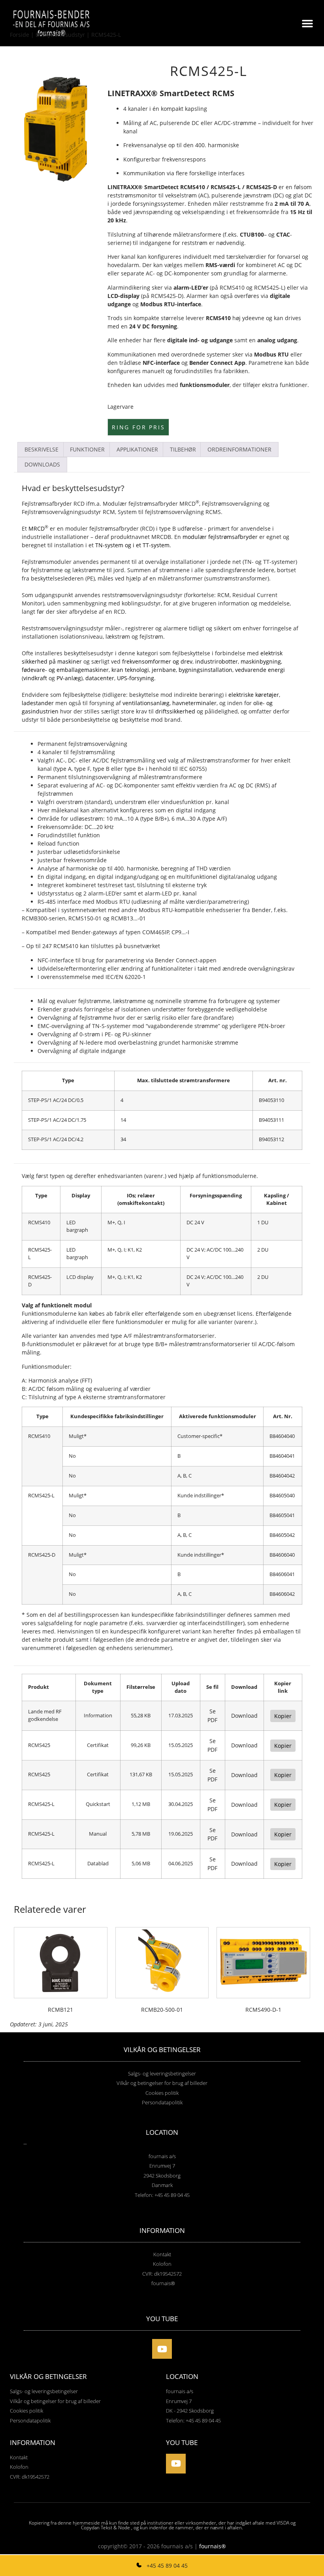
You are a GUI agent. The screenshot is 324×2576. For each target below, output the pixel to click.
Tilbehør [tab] (183, 449)
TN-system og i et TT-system (132, 545)
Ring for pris (138, 427)
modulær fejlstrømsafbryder (220, 537)
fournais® (213, 2546)
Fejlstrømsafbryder (47, 504)
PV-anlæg (69, 678)
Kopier (283, 1716)
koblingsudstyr (141, 603)
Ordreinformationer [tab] (239, 449)
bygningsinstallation (205, 670)
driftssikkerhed (175, 711)
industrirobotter (217, 661)
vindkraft (35, 678)
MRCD (37, 528)
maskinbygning (261, 661)
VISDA (283, 2523)
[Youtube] (162, 2349)
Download (244, 1716)
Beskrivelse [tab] (41, 449)
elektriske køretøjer (254, 695)
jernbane (164, 670)
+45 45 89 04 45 (166, 2566)
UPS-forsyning (136, 678)
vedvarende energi (260, 670)
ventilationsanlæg (146, 703)
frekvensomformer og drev (157, 661)
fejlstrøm (151, 636)
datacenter (100, 678)
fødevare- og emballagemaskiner (65, 670)
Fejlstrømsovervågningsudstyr (61, 512)
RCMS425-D (262, 187)
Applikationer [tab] (137, 449)
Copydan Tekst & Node (105, 2528)
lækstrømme (89, 570)
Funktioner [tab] (87, 449)
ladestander (38, 703)
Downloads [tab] (42, 464)
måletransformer (180, 578)
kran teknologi (130, 670)
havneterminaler (194, 703)
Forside (20, 35)
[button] (307, 23)
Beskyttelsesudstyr (60, 35)
